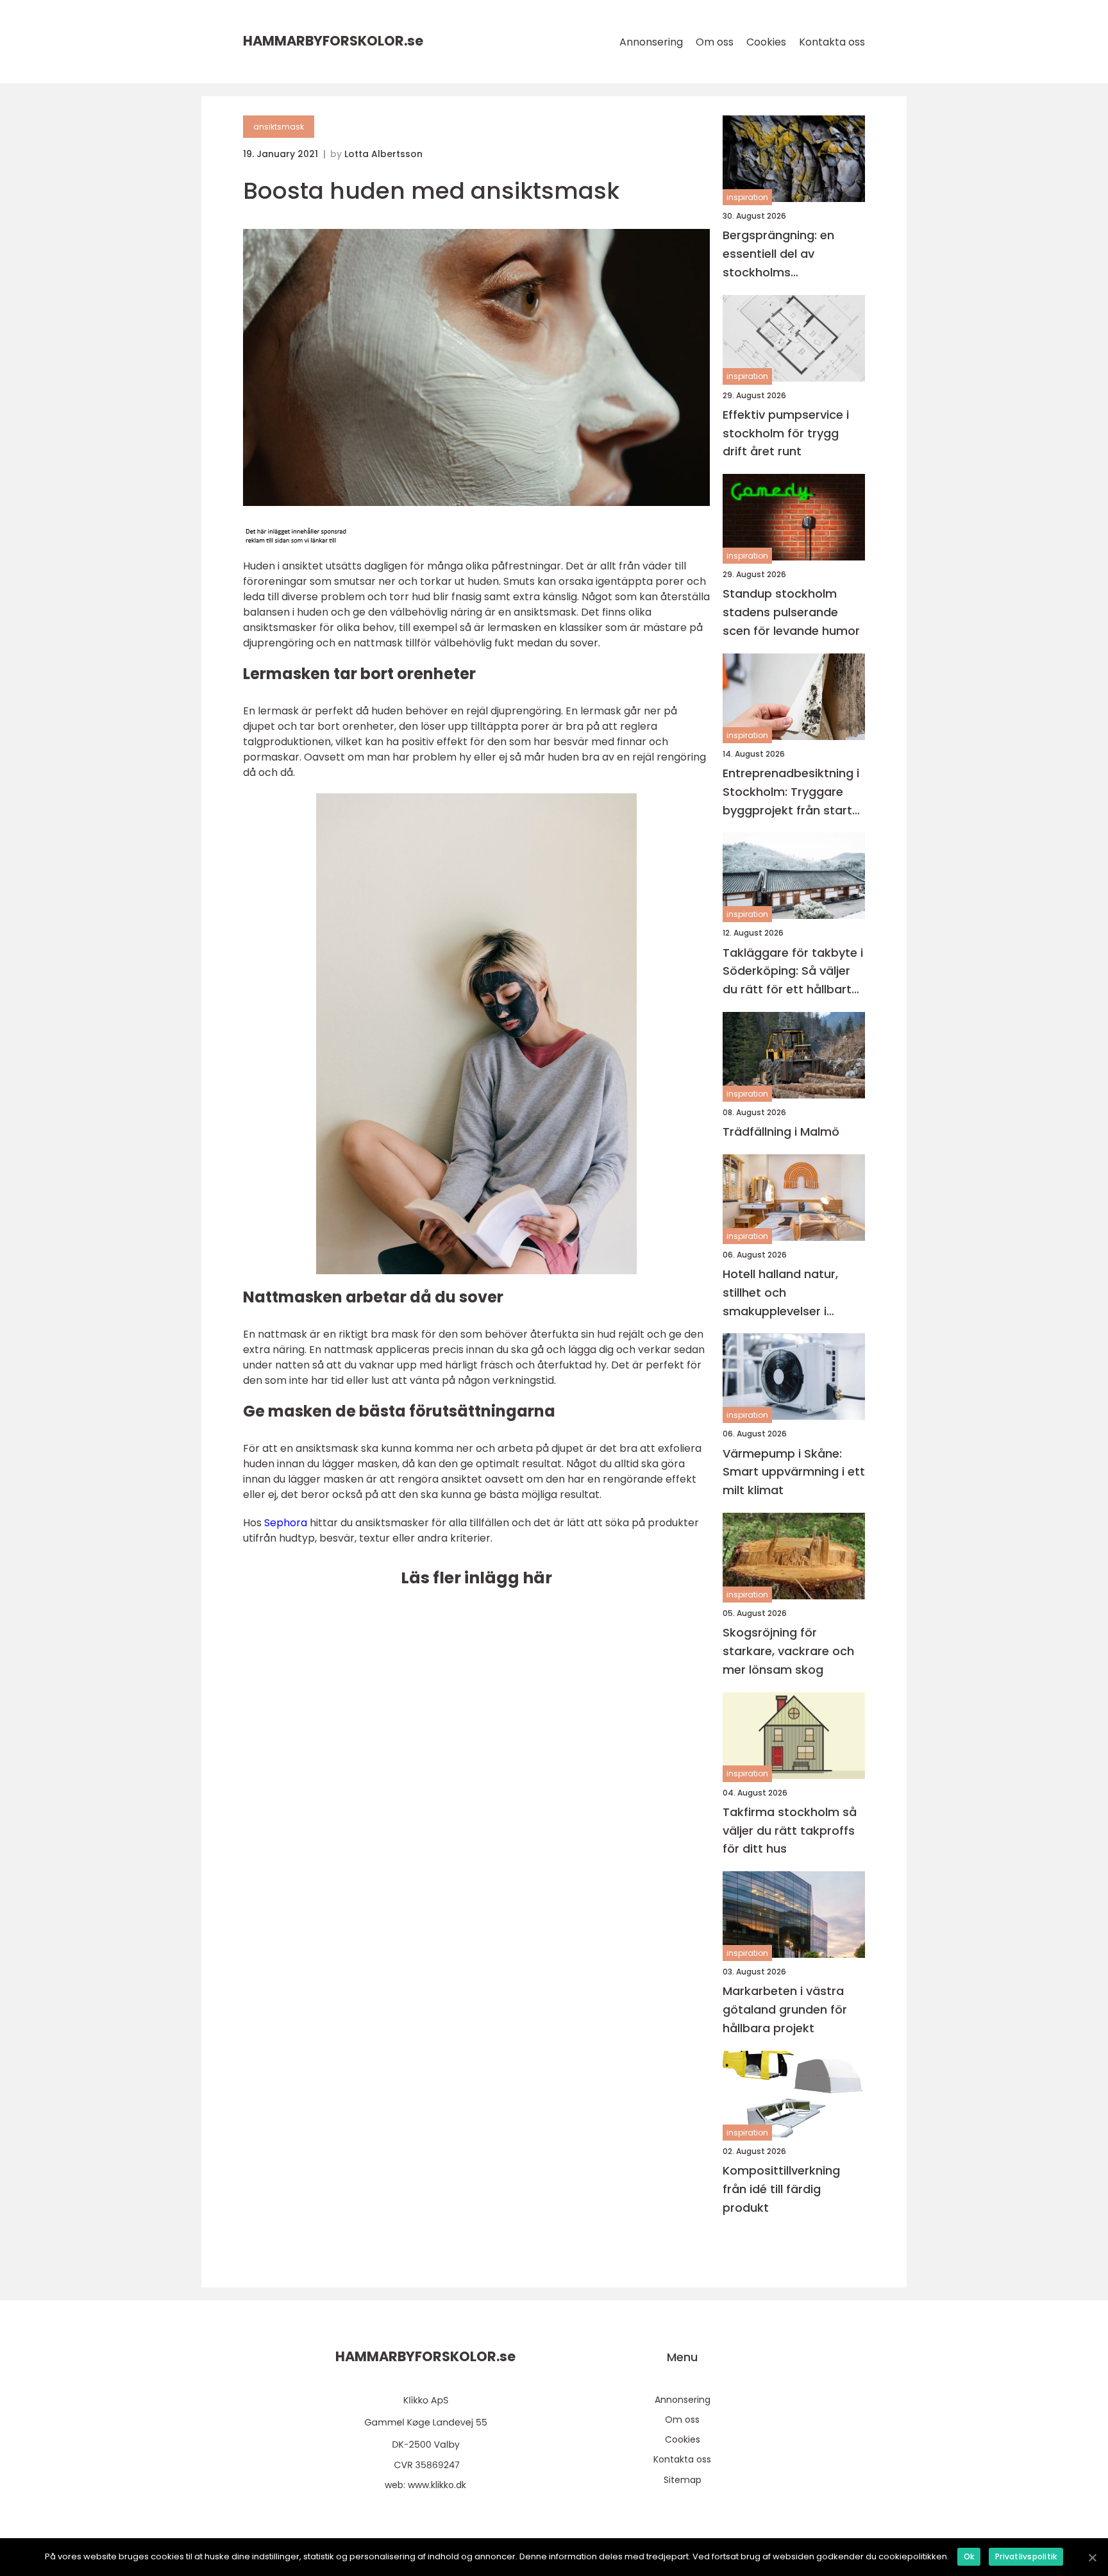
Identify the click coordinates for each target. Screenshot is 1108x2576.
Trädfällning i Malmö (781, 1132)
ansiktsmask (279, 127)
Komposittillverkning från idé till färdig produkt (781, 2189)
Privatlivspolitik (1026, 2556)
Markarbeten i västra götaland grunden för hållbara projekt (785, 2009)
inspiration (747, 197)
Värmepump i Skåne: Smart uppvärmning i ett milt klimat (794, 1472)
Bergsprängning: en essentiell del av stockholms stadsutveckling (778, 254)
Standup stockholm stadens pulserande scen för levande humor (791, 612)
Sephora (286, 1523)
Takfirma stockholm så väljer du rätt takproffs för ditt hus (790, 1831)
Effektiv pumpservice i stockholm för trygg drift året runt (786, 433)
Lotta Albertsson (383, 154)
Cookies (766, 42)
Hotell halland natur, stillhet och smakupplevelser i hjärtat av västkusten (785, 1293)
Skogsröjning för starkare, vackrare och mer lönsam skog (788, 1651)
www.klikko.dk (437, 2485)
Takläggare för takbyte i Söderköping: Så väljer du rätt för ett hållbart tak (793, 972)
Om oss (715, 42)
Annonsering (651, 42)
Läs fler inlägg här (476, 1578)
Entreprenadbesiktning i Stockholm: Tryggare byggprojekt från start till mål (791, 792)
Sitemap (683, 2480)
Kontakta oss (832, 42)
